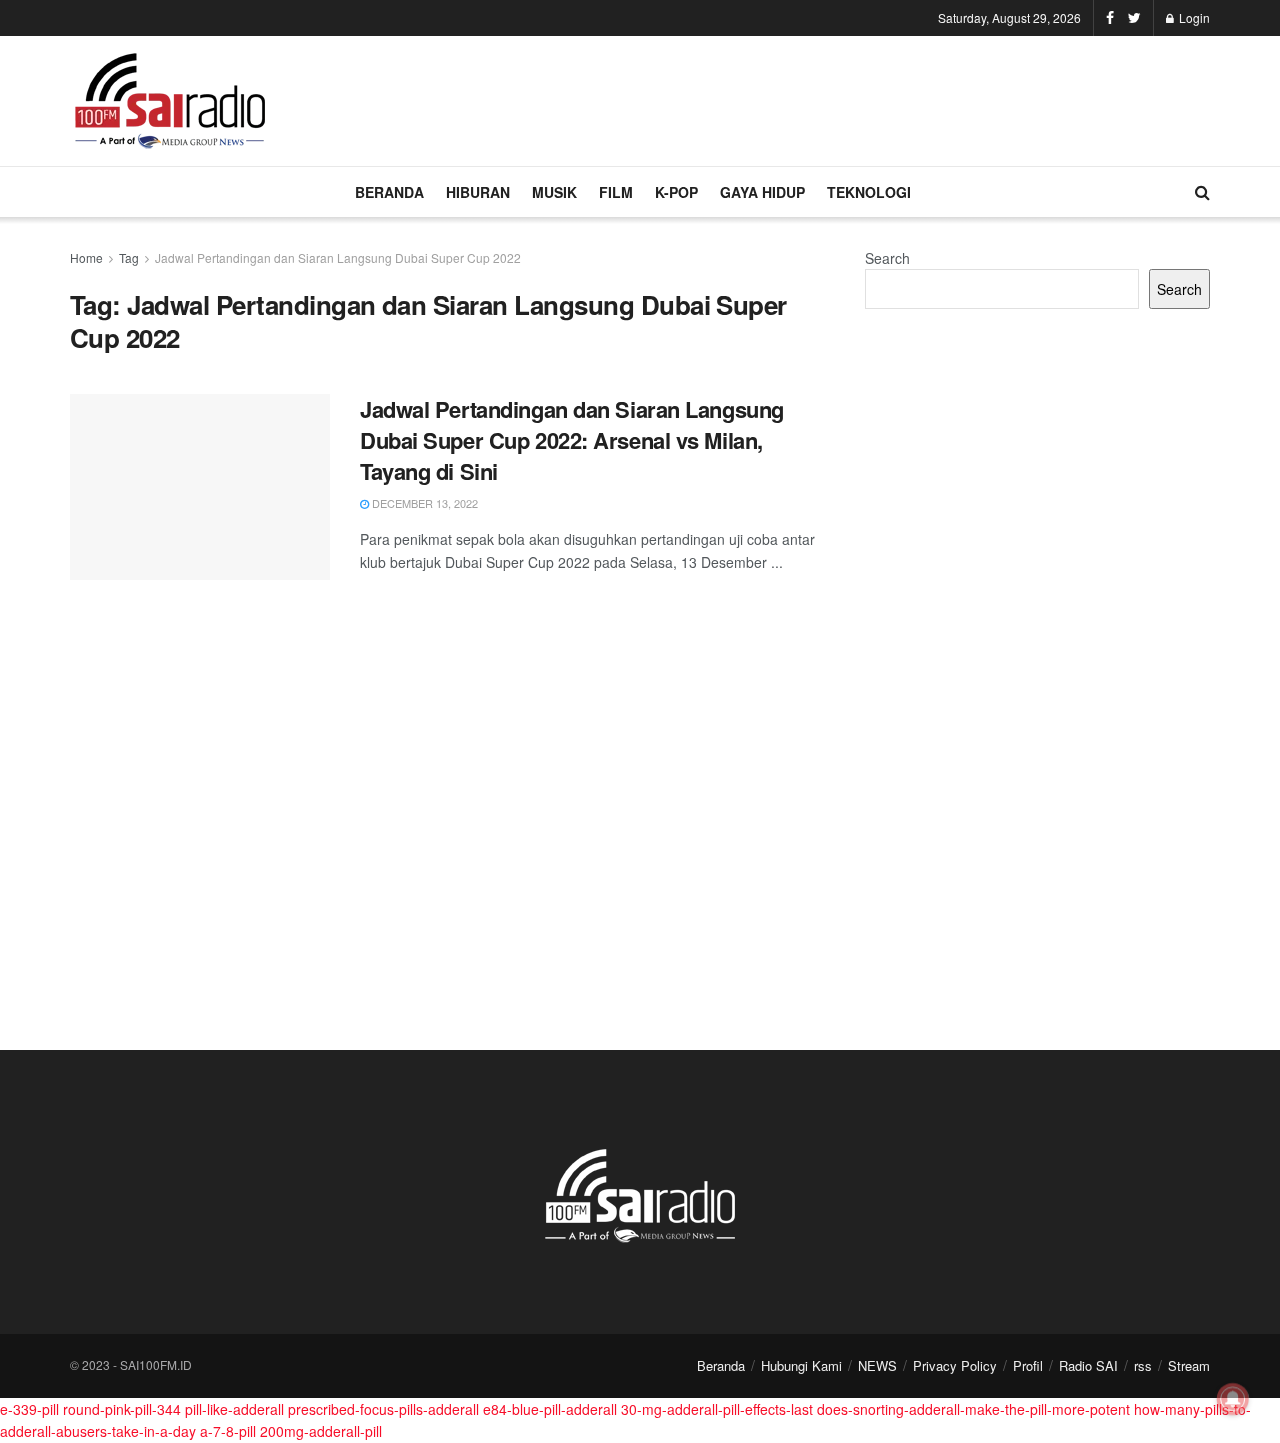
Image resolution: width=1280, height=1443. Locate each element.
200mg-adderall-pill (321, 1431)
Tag (129, 257)
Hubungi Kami (801, 1365)
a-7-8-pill (228, 1431)
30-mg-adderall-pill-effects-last (717, 1409)
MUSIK (554, 192)
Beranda (721, 1365)
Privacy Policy (955, 1365)
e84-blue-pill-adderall (550, 1409)
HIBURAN (478, 192)
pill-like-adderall (234, 1409)
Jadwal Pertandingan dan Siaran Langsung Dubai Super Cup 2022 (338, 257)
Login (1193, 17)
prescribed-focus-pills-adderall (383, 1409)
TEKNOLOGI (869, 192)
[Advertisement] (846, 98)
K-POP (676, 192)
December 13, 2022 (423, 503)
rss (1143, 1365)
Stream (1189, 1365)
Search (887, 258)
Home (86, 257)
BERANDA (389, 192)
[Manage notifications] (1233, 1399)
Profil (1028, 1365)
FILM (616, 192)
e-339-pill (29, 1409)
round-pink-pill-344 (122, 1409)
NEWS (877, 1365)
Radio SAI (1088, 1365)
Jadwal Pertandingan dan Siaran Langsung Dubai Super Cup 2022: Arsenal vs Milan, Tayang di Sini (572, 440)
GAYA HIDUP (762, 192)
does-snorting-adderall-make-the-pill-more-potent (973, 1409)
